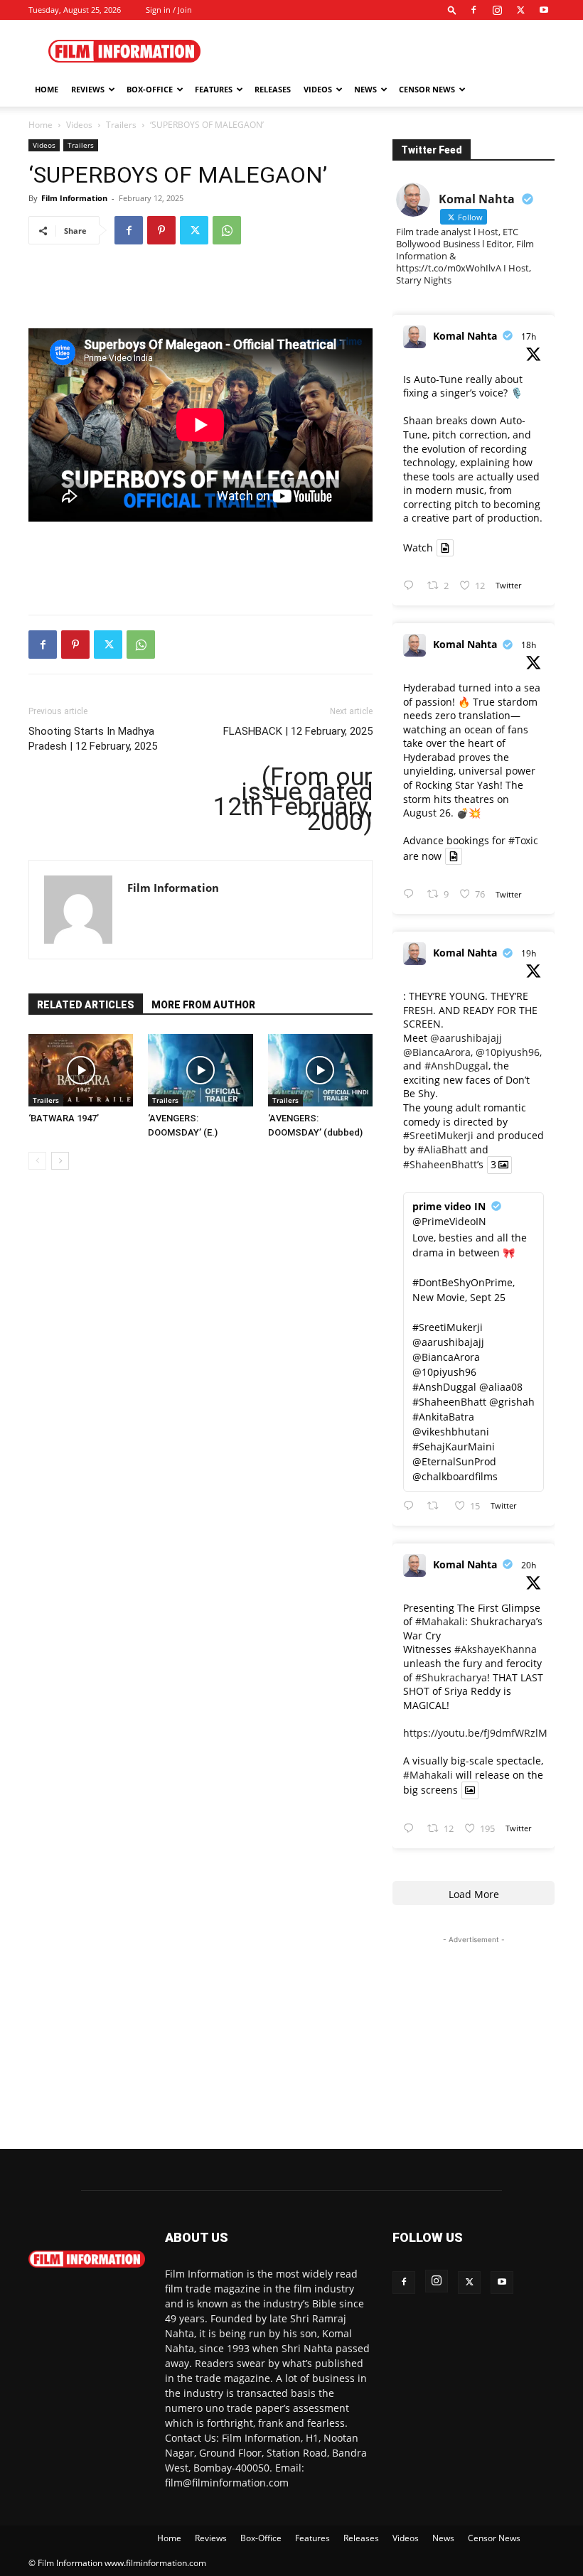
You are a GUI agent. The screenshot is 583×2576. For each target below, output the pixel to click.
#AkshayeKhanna (496, 1649)
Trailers (121, 125)
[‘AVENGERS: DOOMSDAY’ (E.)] (200, 1070)
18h (529, 645)
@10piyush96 (508, 1052)
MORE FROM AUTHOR (203, 1005)
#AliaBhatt (442, 1149)
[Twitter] (520, 10)
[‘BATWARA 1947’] (81, 1070)
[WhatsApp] (227, 230)
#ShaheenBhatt (440, 1165)
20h (529, 1565)
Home (47, 89)
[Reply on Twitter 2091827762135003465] (412, 894)
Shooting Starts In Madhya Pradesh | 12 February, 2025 (93, 739)
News (365, 89)
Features (214, 89)
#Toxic (523, 840)
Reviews (88, 89)
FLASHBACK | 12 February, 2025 (298, 731)
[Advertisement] (387, 51)
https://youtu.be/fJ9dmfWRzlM (475, 1733)
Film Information (74, 198)
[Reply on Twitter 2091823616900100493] (412, 1506)
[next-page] (60, 1161)
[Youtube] (544, 10)
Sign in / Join (169, 10)
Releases (273, 89)
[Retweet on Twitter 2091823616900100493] (437, 1506)
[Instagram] (497, 10)
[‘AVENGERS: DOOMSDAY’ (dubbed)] (320, 1070)
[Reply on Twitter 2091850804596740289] (412, 586)
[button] (452, 10)
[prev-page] (37, 1161)
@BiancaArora (437, 1052)
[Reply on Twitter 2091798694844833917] (412, 1829)
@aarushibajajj (466, 1038)
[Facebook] (474, 10)
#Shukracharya (451, 1677)
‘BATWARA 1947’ (64, 1118)
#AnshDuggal (456, 1066)
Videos (318, 89)
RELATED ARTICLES (86, 1005)
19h (529, 953)
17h (529, 336)
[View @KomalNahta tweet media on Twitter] (445, 548)
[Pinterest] (161, 230)
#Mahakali (440, 1621)
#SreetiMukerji (438, 1135)
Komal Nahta (465, 336)
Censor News (427, 89)
